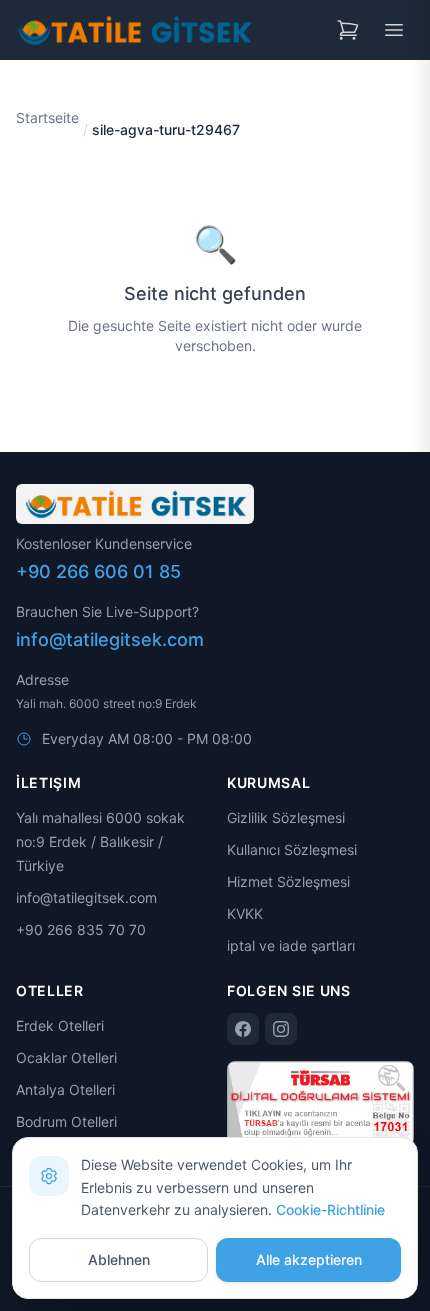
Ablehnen (119, 1259)
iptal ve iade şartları (291, 945)
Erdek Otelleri (60, 1025)
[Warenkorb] (348, 30)
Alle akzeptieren (309, 1259)
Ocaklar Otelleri (66, 1057)
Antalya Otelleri (65, 1089)
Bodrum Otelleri (66, 1121)
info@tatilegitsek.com (110, 639)
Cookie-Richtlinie (330, 1209)
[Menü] (394, 30)
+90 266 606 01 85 (98, 571)
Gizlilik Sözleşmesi (286, 817)
